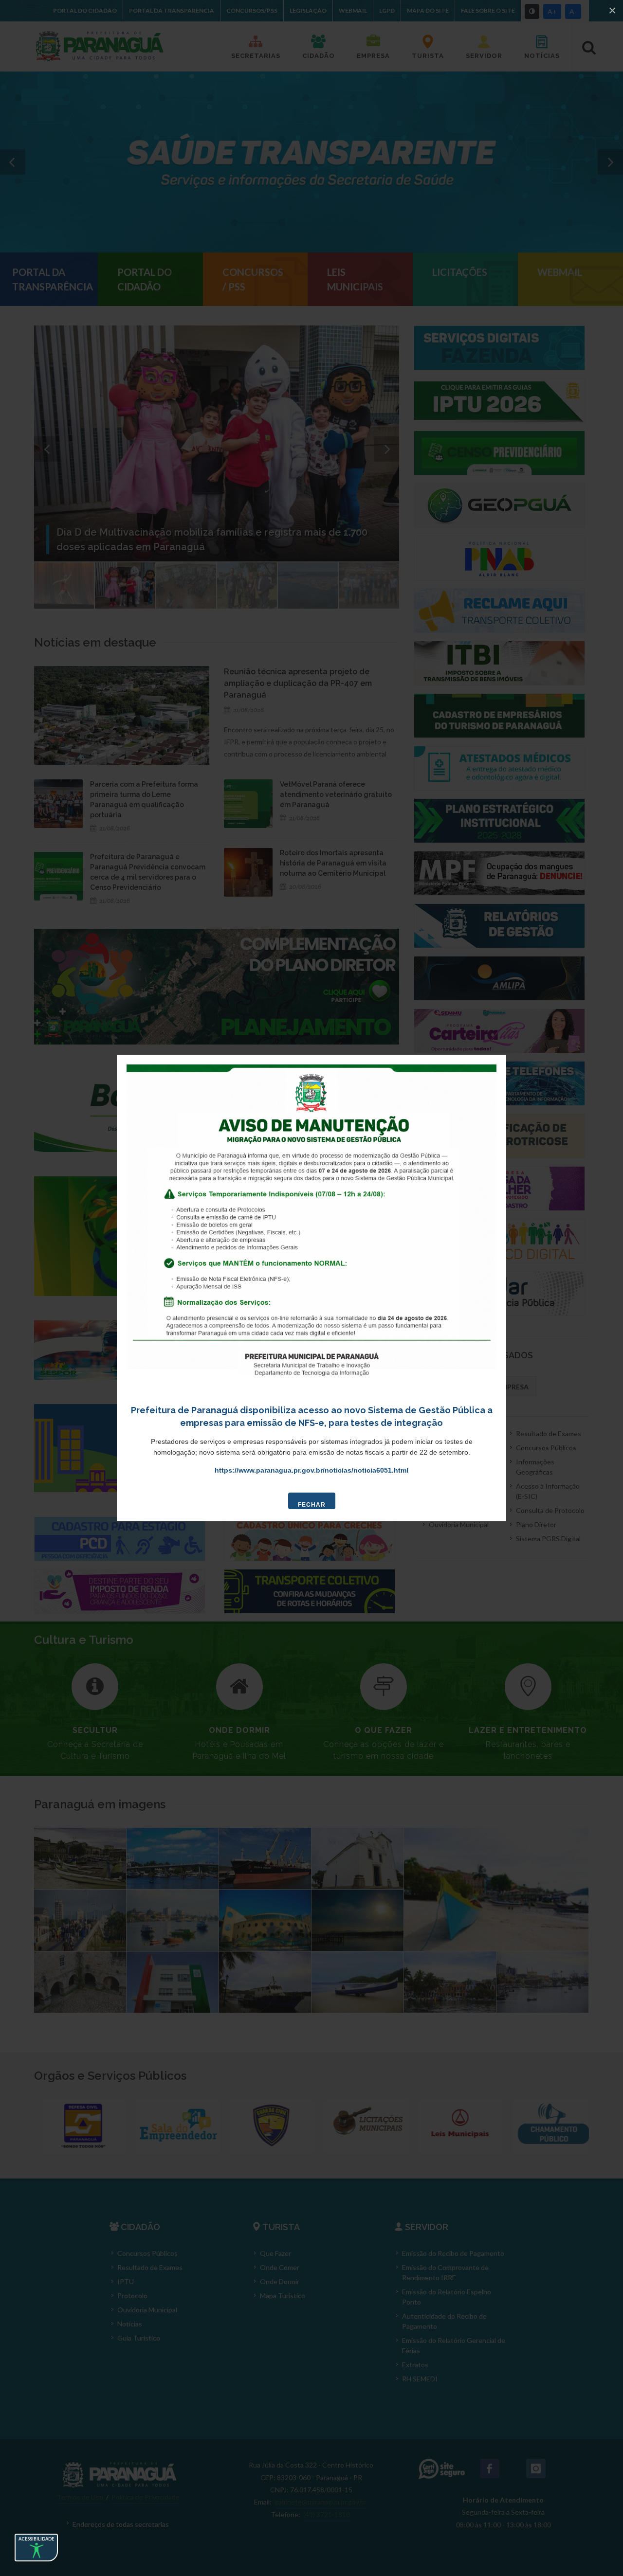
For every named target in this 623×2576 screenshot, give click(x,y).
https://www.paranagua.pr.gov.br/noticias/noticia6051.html (311, 1470)
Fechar (312, 1505)
